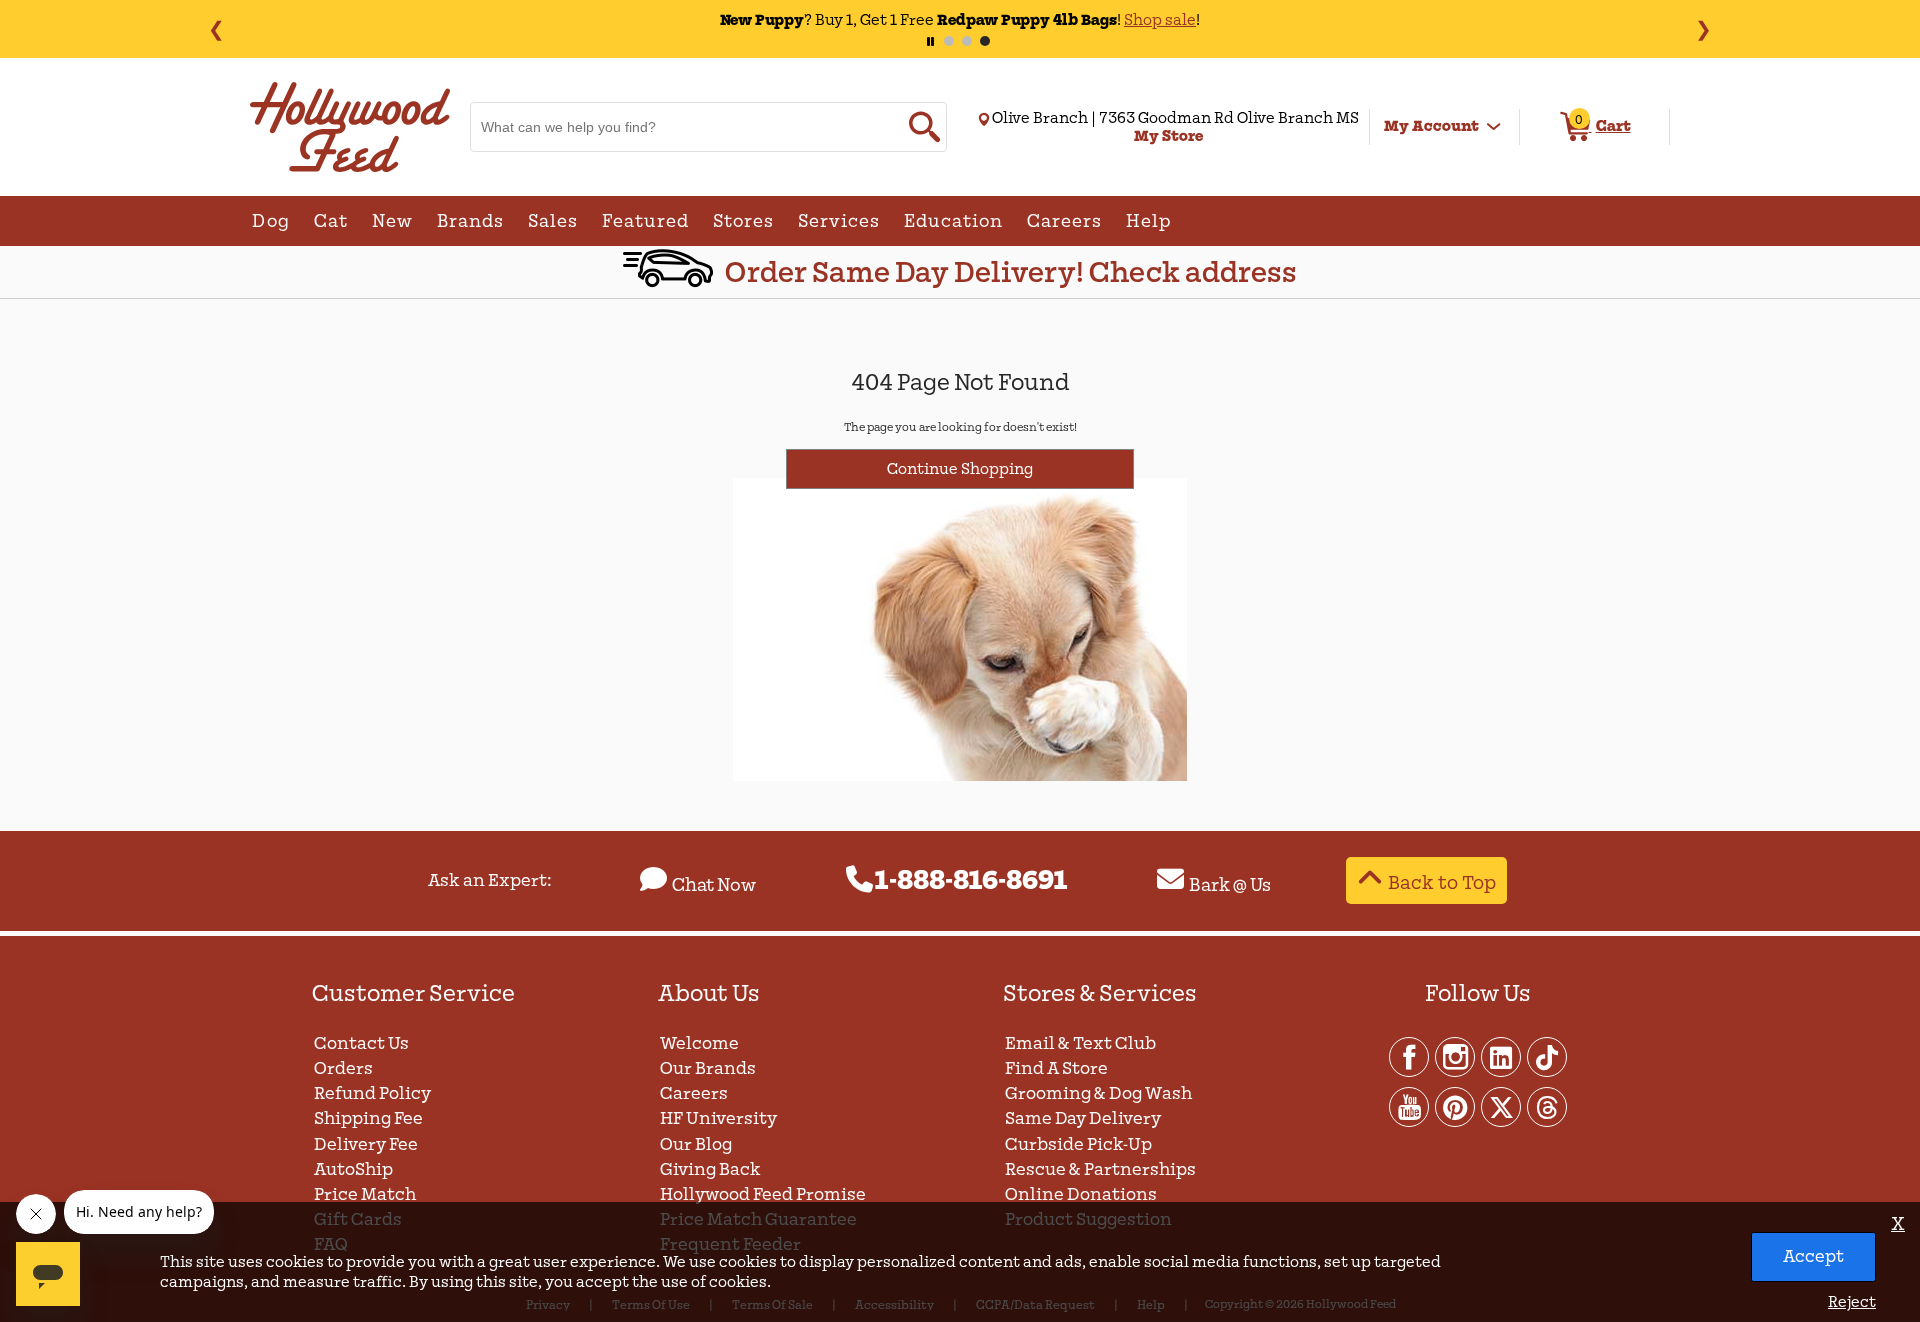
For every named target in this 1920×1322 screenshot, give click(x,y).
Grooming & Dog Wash (1098, 1093)
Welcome (699, 1043)
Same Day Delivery (1083, 1118)
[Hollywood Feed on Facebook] (1410, 1056)
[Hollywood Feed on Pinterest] (1456, 1106)
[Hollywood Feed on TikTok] (1547, 1056)
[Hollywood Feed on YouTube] (1410, 1106)
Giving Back (710, 1169)
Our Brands (708, 1068)
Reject (1852, 1302)
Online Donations (1081, 1194)
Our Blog (696, 1144)
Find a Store (1056, 1068)
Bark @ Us (1230, 885)
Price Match (365, 1194)
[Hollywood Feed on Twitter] (1502, 1106)
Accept (1813, 1256)
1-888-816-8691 (971, 881)
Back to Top (1442, 882)
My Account (1431, 126)
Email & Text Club (1080, 1043)
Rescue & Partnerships (1100, 1169)
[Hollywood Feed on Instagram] (1456, 1056)
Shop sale (1160, 20)
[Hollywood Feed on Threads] (1547, 1106)
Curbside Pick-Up (1078, 1144)
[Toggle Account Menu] (1494, 127)
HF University (718, 1118)
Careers (694, 1093)
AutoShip (353, 1169)
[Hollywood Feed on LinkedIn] (1502, 1056)
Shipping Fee (368, 1118)
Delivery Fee (366, 1144)
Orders (343, 1068)
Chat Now (714, 885)
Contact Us (361, 1043)
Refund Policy (372, 1093)
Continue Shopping (960, 469)
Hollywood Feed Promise (763, 1194)
